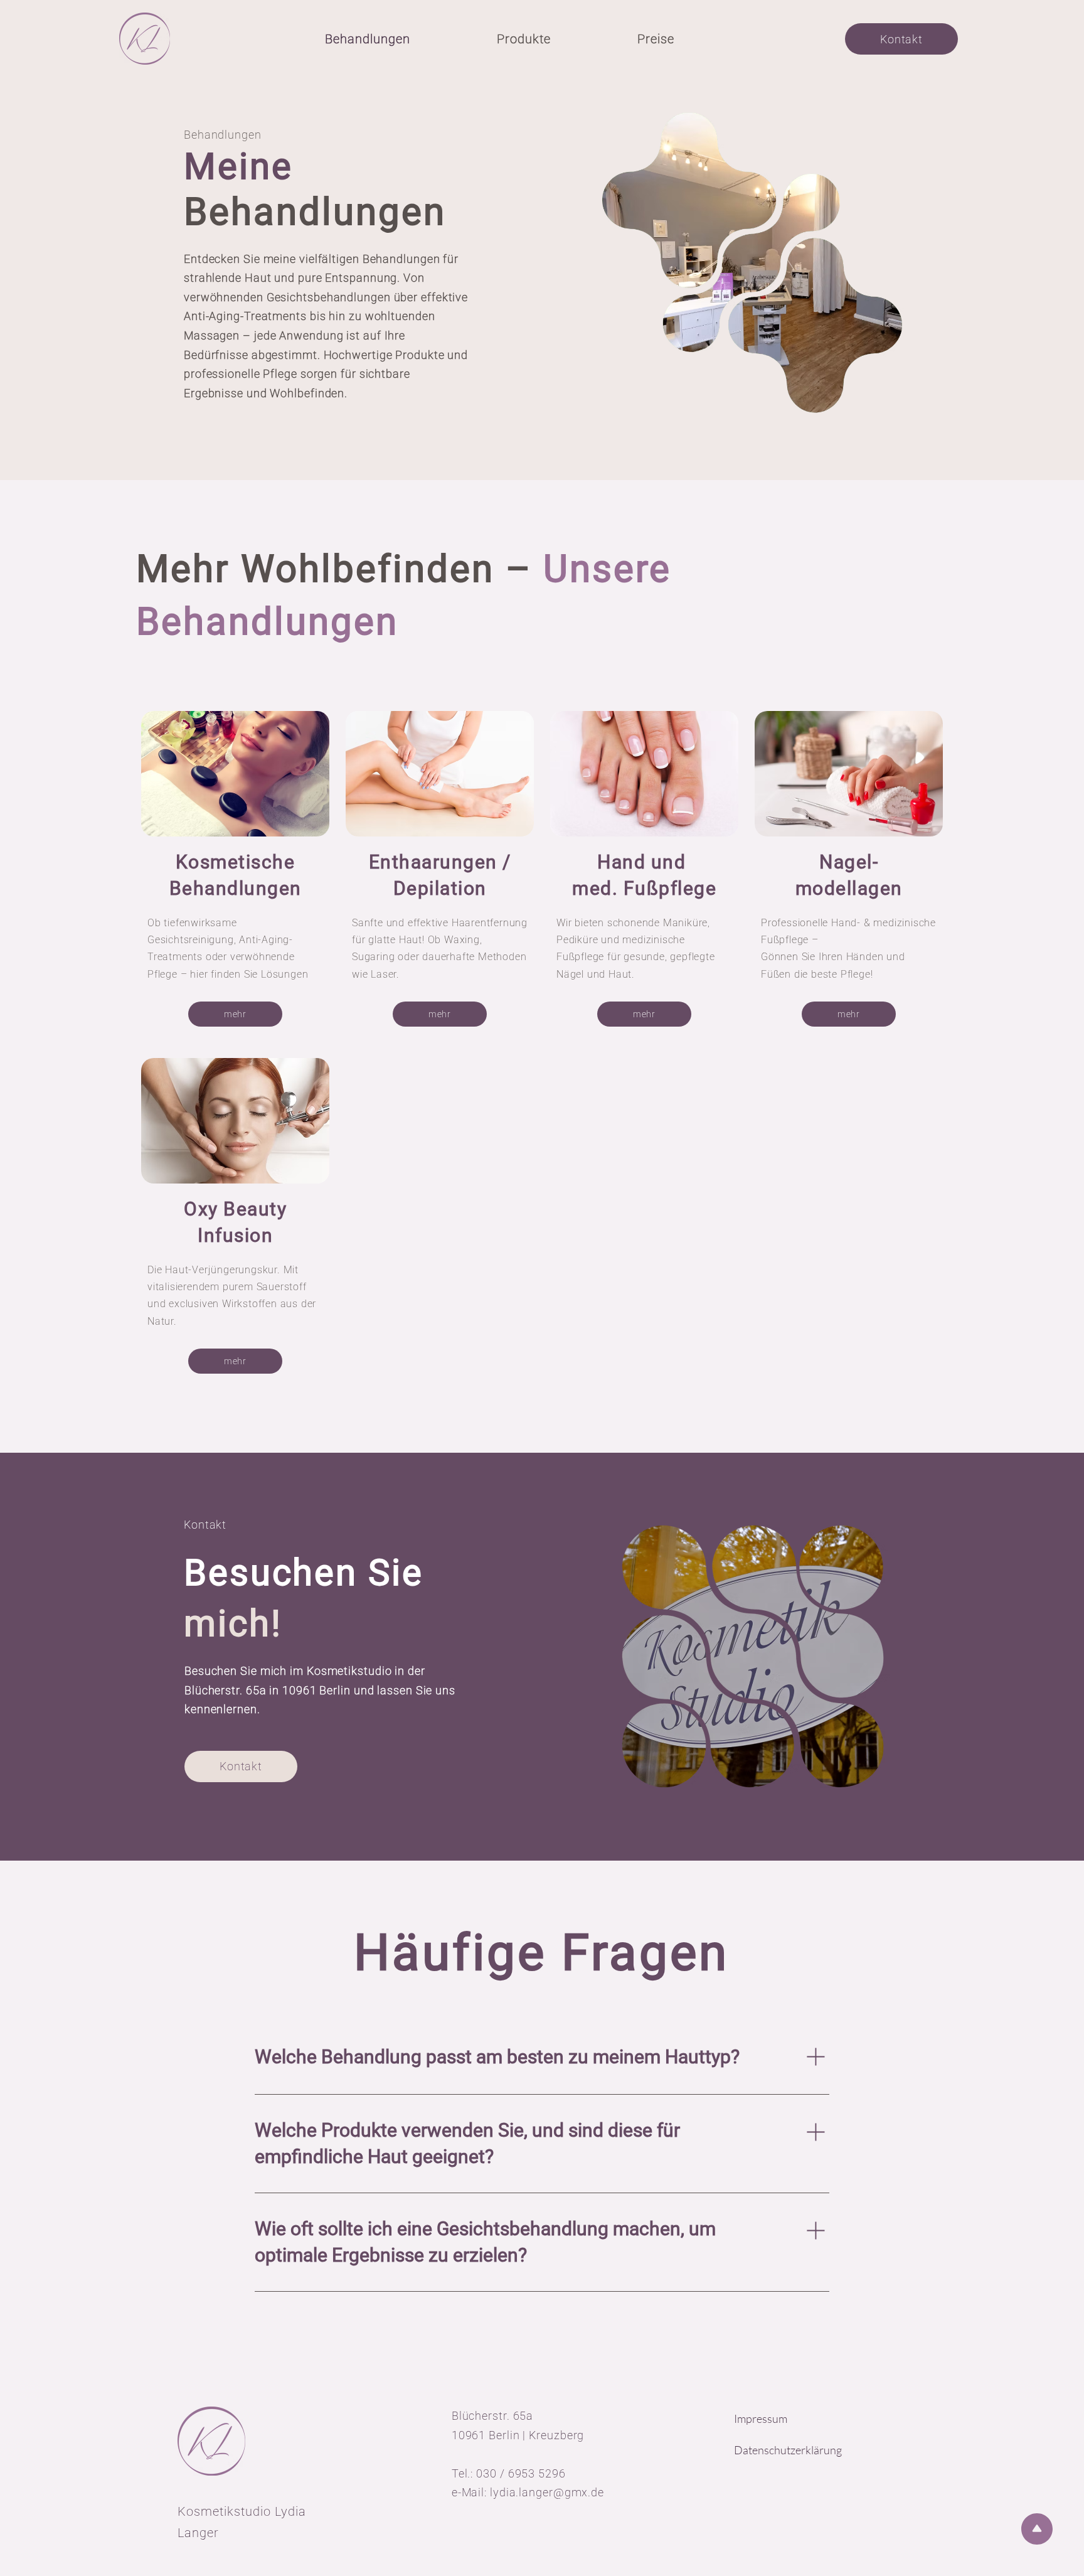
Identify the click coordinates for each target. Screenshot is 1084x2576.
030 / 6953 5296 (521, 2473)
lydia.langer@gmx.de (547, 2492)
